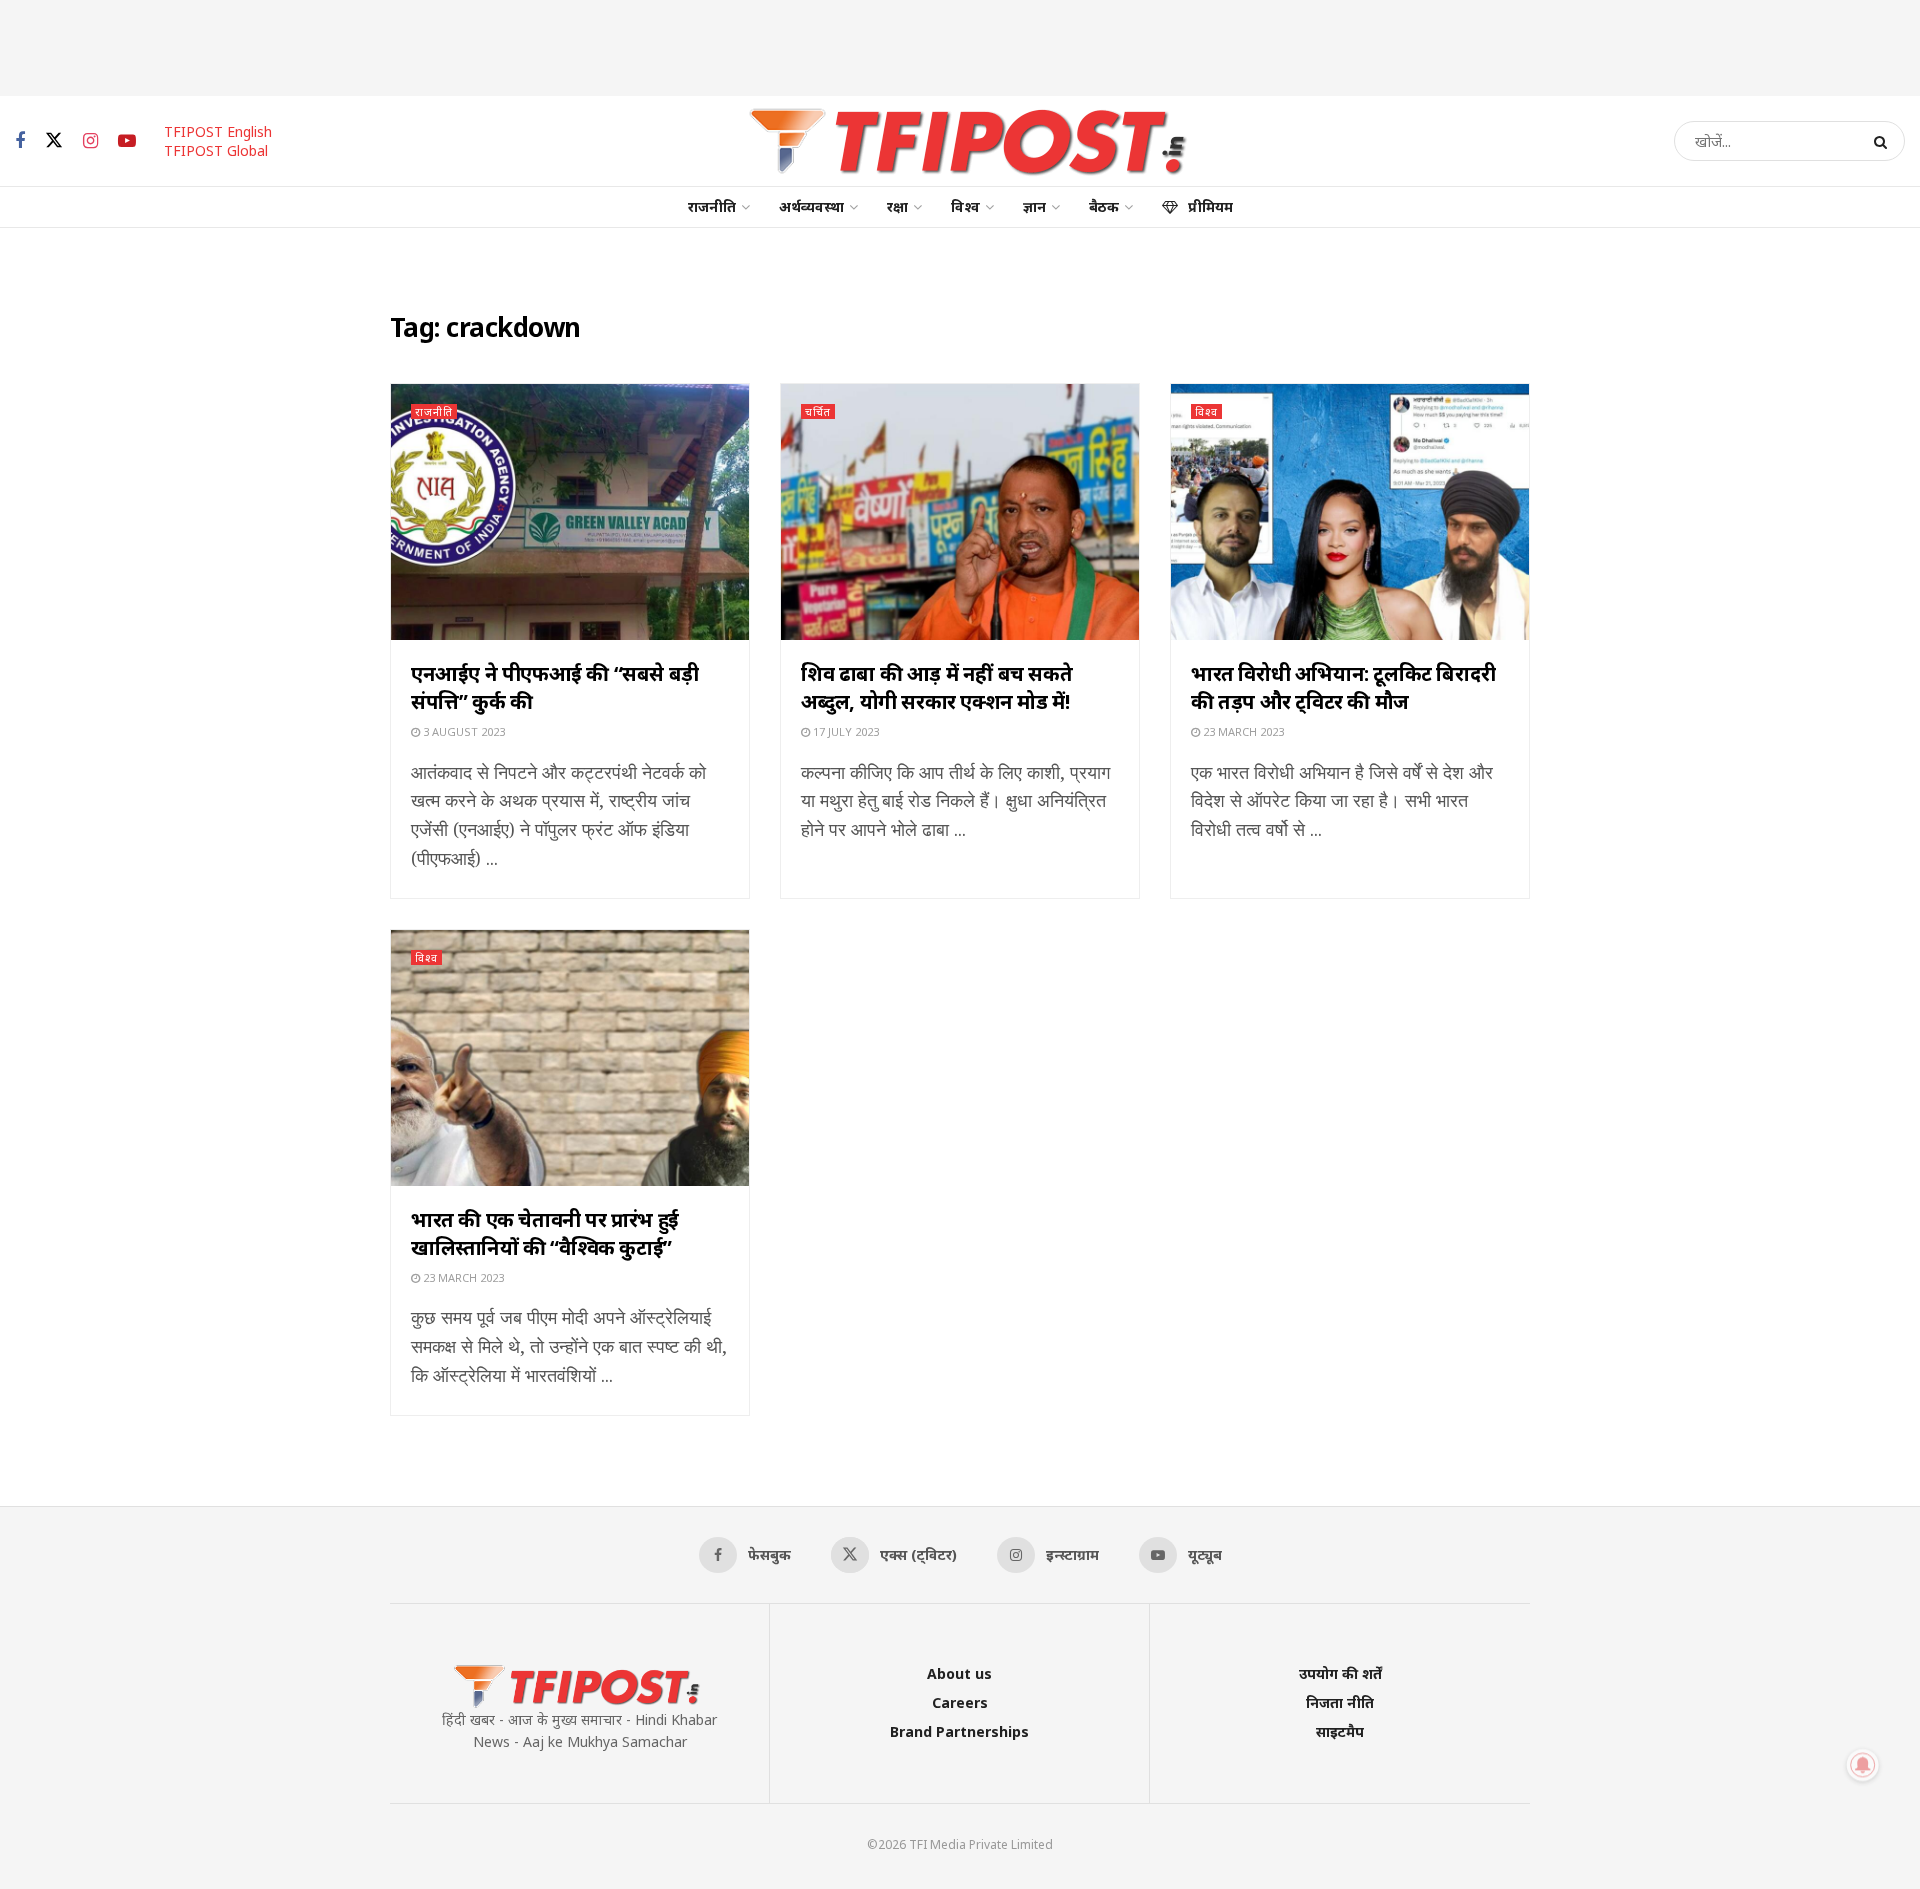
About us (959, 1673)
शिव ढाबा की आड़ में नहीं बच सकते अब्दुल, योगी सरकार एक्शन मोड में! (936, 687)
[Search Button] (1884, 141)
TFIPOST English (218, 131)
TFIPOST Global (216, 150)
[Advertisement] (960, 45)
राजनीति (712, 206)
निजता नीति (1340, 1702)
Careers (960, 1702)
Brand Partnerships (959, 1731)
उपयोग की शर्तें (1340, 1673)
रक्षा (897, 206)
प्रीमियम (1210, 206)
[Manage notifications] (1863, 1765)
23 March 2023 (1242, 731)
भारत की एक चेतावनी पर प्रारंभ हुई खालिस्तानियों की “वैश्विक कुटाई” (545, 1233)
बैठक (1104, 206)
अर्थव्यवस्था (811, 206)
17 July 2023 (844, 731)
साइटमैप (1340, 1731)
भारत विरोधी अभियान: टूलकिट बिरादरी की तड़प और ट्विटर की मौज (1343, 687)
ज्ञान (1034, 206)
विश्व (965, 206)
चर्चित (818, 411)
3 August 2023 (462, 731)
